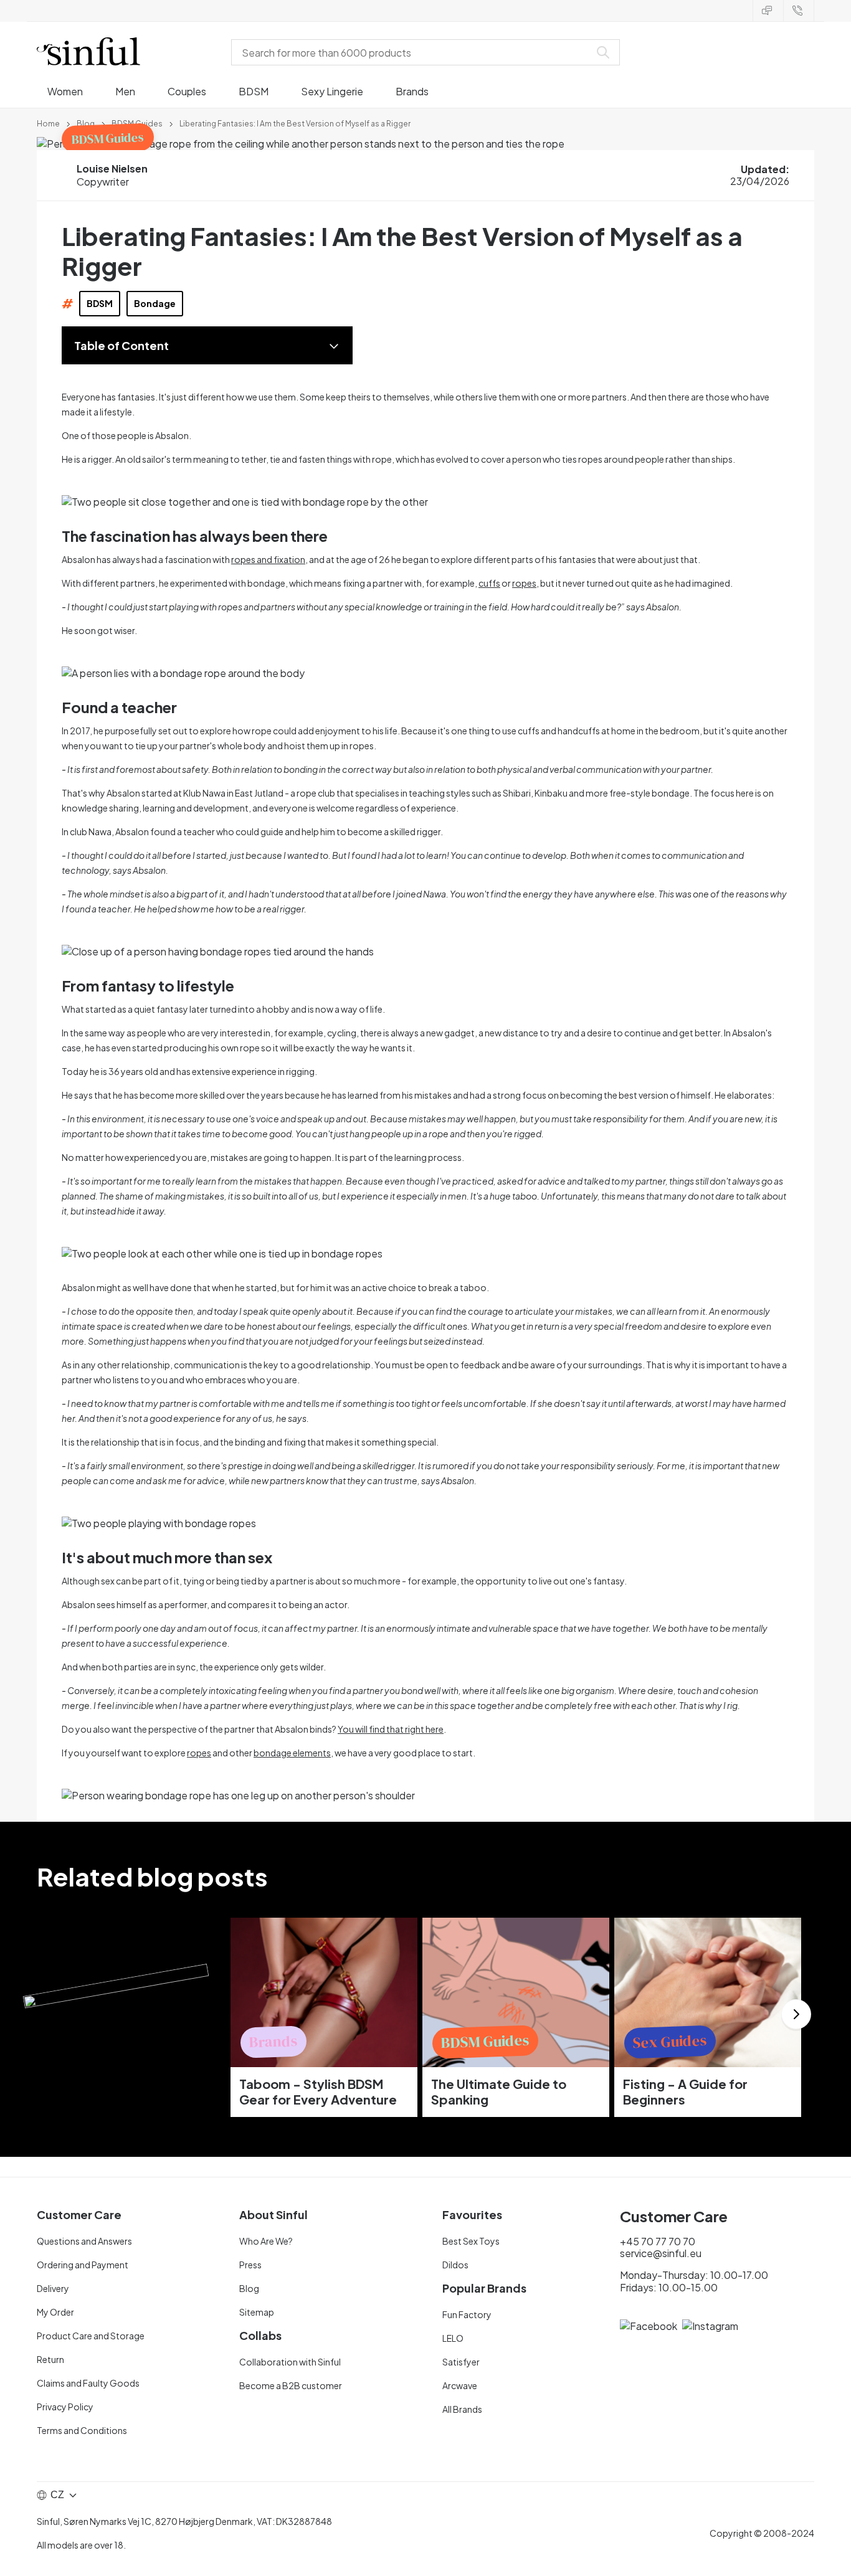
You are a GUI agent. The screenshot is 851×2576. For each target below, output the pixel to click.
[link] (48, 123)
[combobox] (413, 52)
